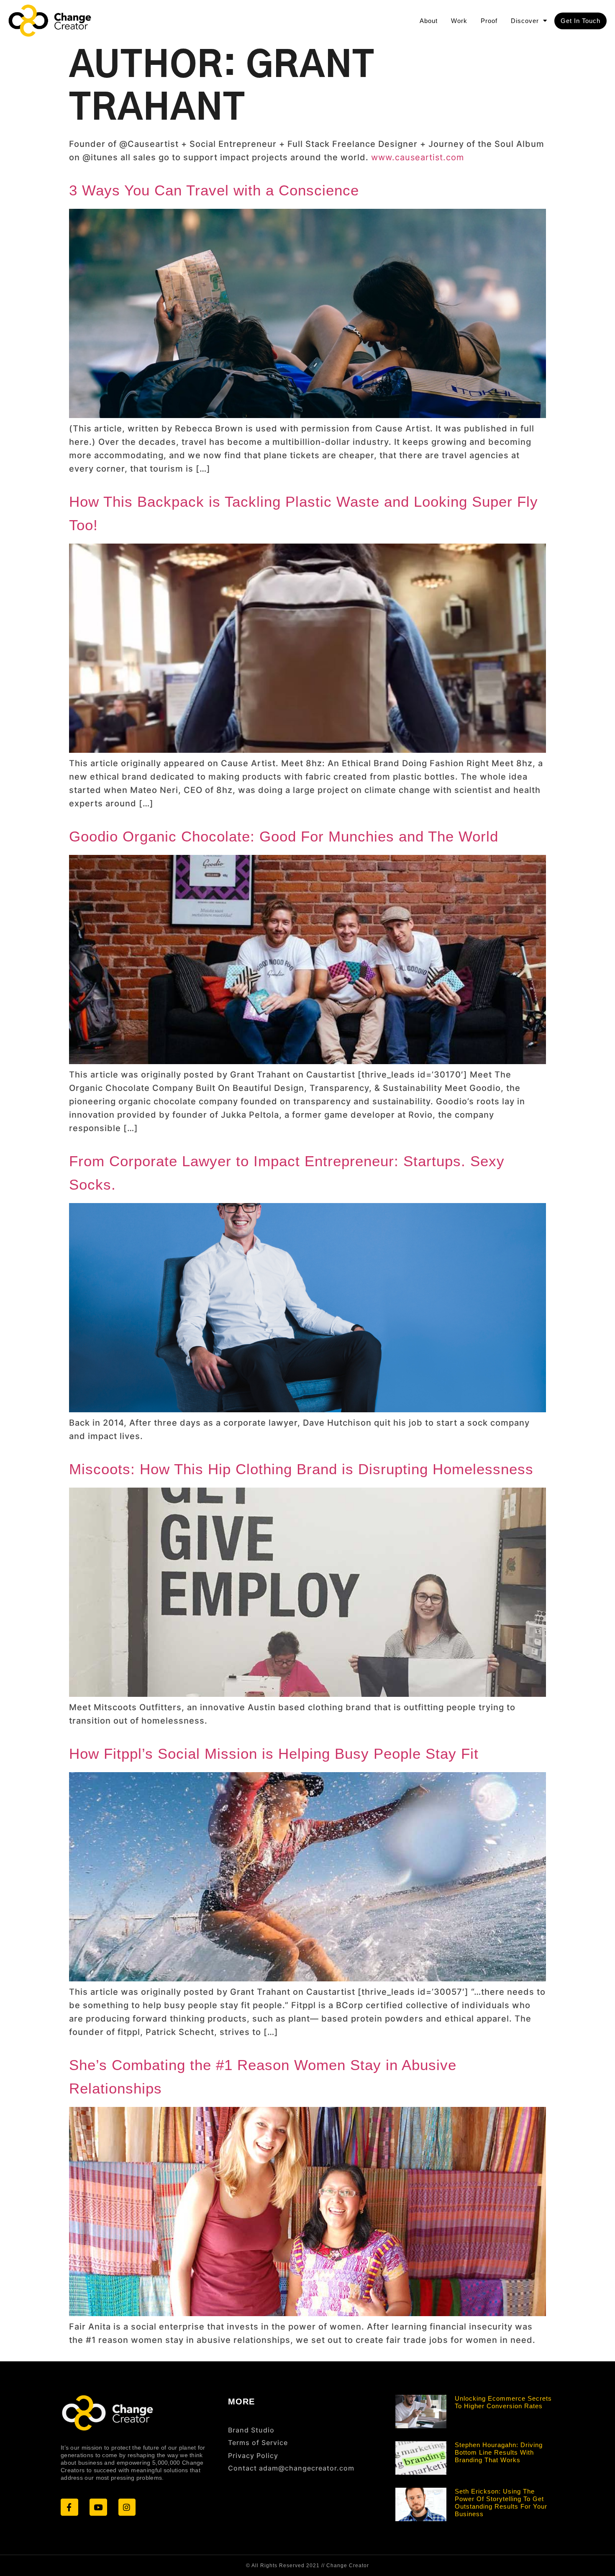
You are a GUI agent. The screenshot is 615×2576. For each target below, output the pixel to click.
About (429, 21)
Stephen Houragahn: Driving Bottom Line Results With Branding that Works (499, 2452)
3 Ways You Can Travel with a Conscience (214, 190)
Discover (525, 21)
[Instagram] (127, 2507)
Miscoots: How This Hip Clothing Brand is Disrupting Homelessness (301, 1469)
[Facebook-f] (69, 2507)
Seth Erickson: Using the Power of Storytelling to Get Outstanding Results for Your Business (501, 2503)
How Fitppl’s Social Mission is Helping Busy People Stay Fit (274, 1754)
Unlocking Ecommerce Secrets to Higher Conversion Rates (503, 2402)
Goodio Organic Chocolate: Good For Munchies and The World (284, 836)
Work (459, 21)
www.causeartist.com (418, 157)
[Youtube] (98, 2507)
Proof (489, 21)
